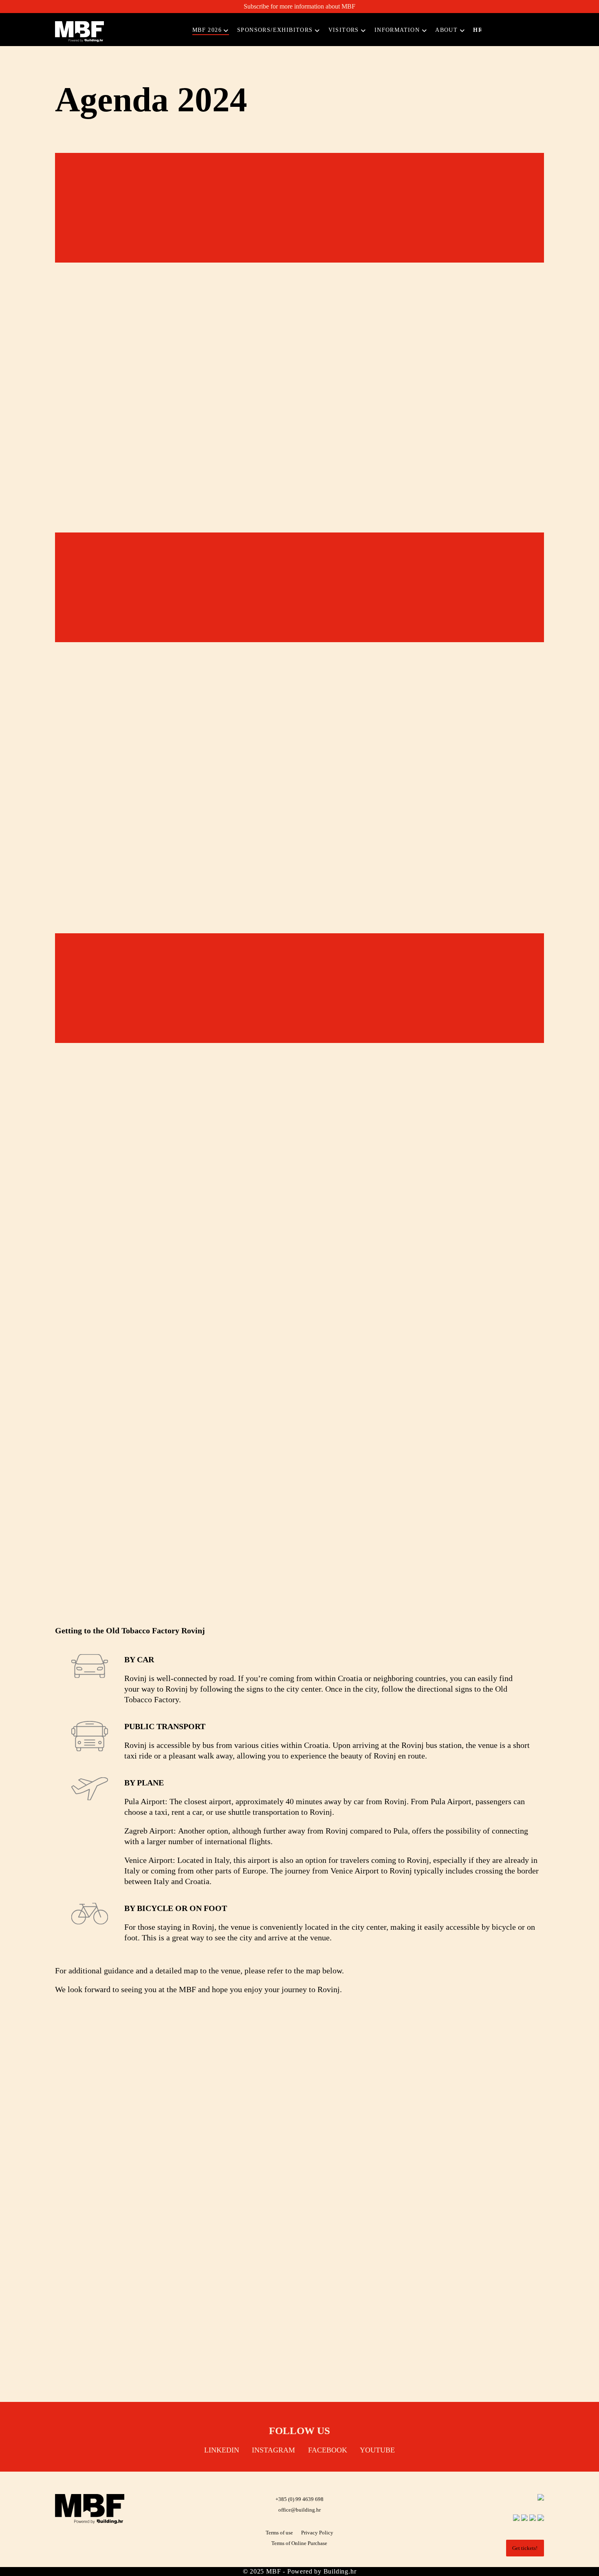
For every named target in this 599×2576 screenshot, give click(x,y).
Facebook (328, 2450)
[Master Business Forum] (79, 32)
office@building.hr (299, 2510)
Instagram (273, 2450)
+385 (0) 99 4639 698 (299, 2499)
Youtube (377, 2450)
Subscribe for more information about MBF (299, 6)
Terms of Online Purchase (299, 2543)
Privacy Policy (317, 2533)
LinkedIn (222, 2450)
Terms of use (279, 2533)
